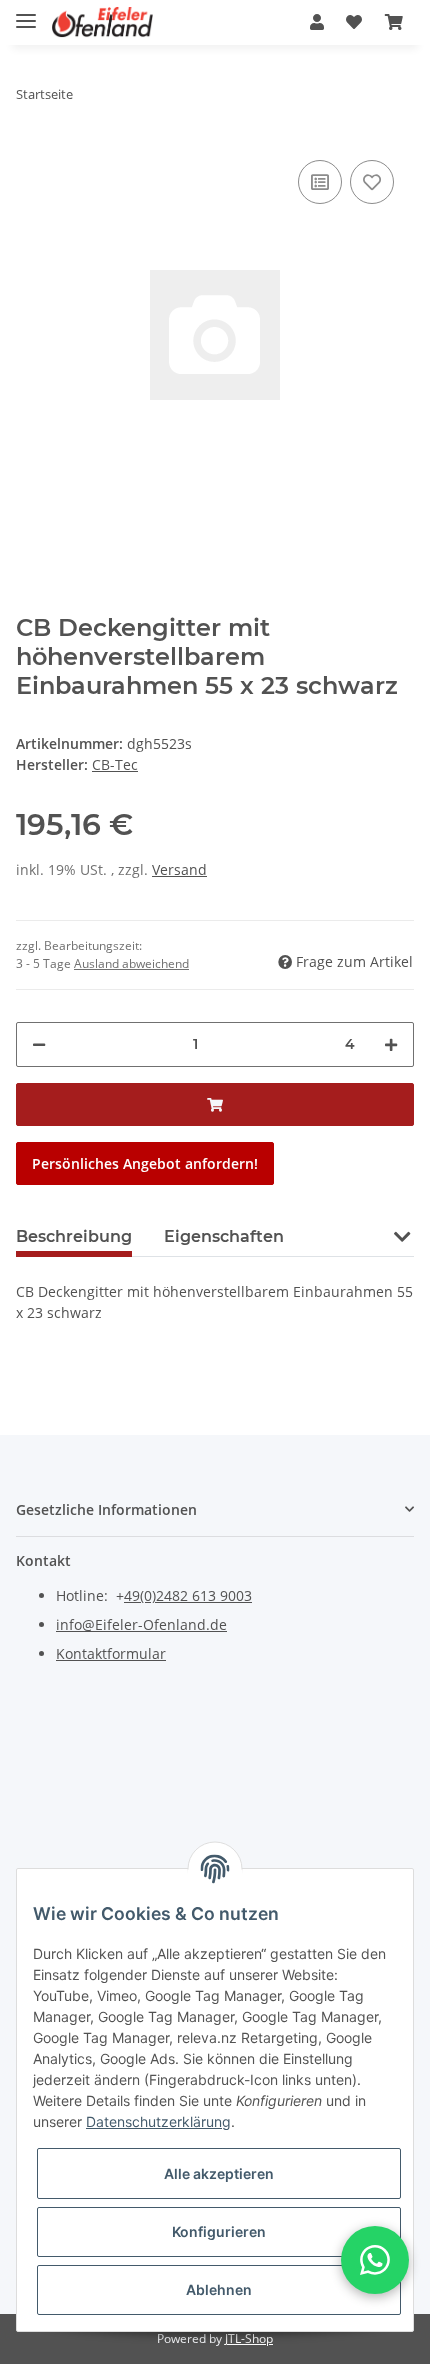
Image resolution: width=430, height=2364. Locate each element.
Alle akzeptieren (219, 2173)
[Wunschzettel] (354, 22)
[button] (317, 22)
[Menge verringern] (39, 1044)
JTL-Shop (249, 2338)
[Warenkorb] (394, 22)
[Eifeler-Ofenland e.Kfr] (102, 22)
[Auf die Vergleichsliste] (320, 182)
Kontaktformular (111, 1653)
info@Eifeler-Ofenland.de (141, 1624)
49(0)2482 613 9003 (188, 1595)
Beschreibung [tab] (74, 1236)
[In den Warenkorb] (215, 1104)
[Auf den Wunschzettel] (372, 182)
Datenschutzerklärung (158, 2121)
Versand (179, 869)
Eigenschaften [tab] (224, 1236)
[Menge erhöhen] (391, 1044)
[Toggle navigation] (26, 12)
